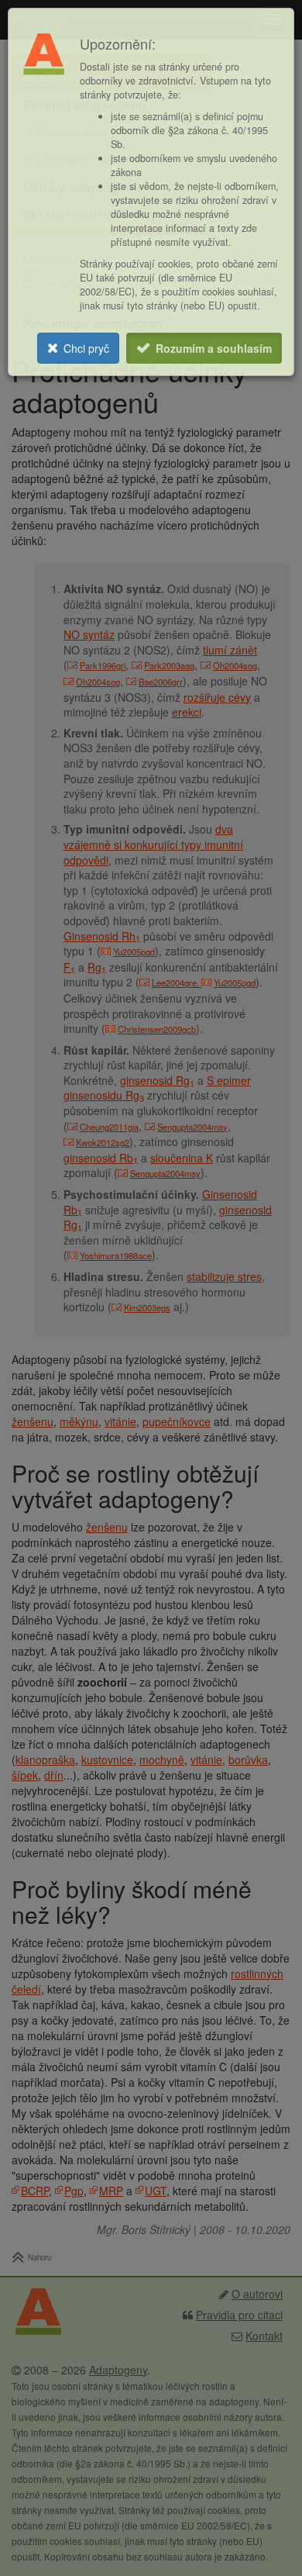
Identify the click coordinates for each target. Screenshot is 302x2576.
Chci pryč (86, 348)
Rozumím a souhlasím (214, 348)
